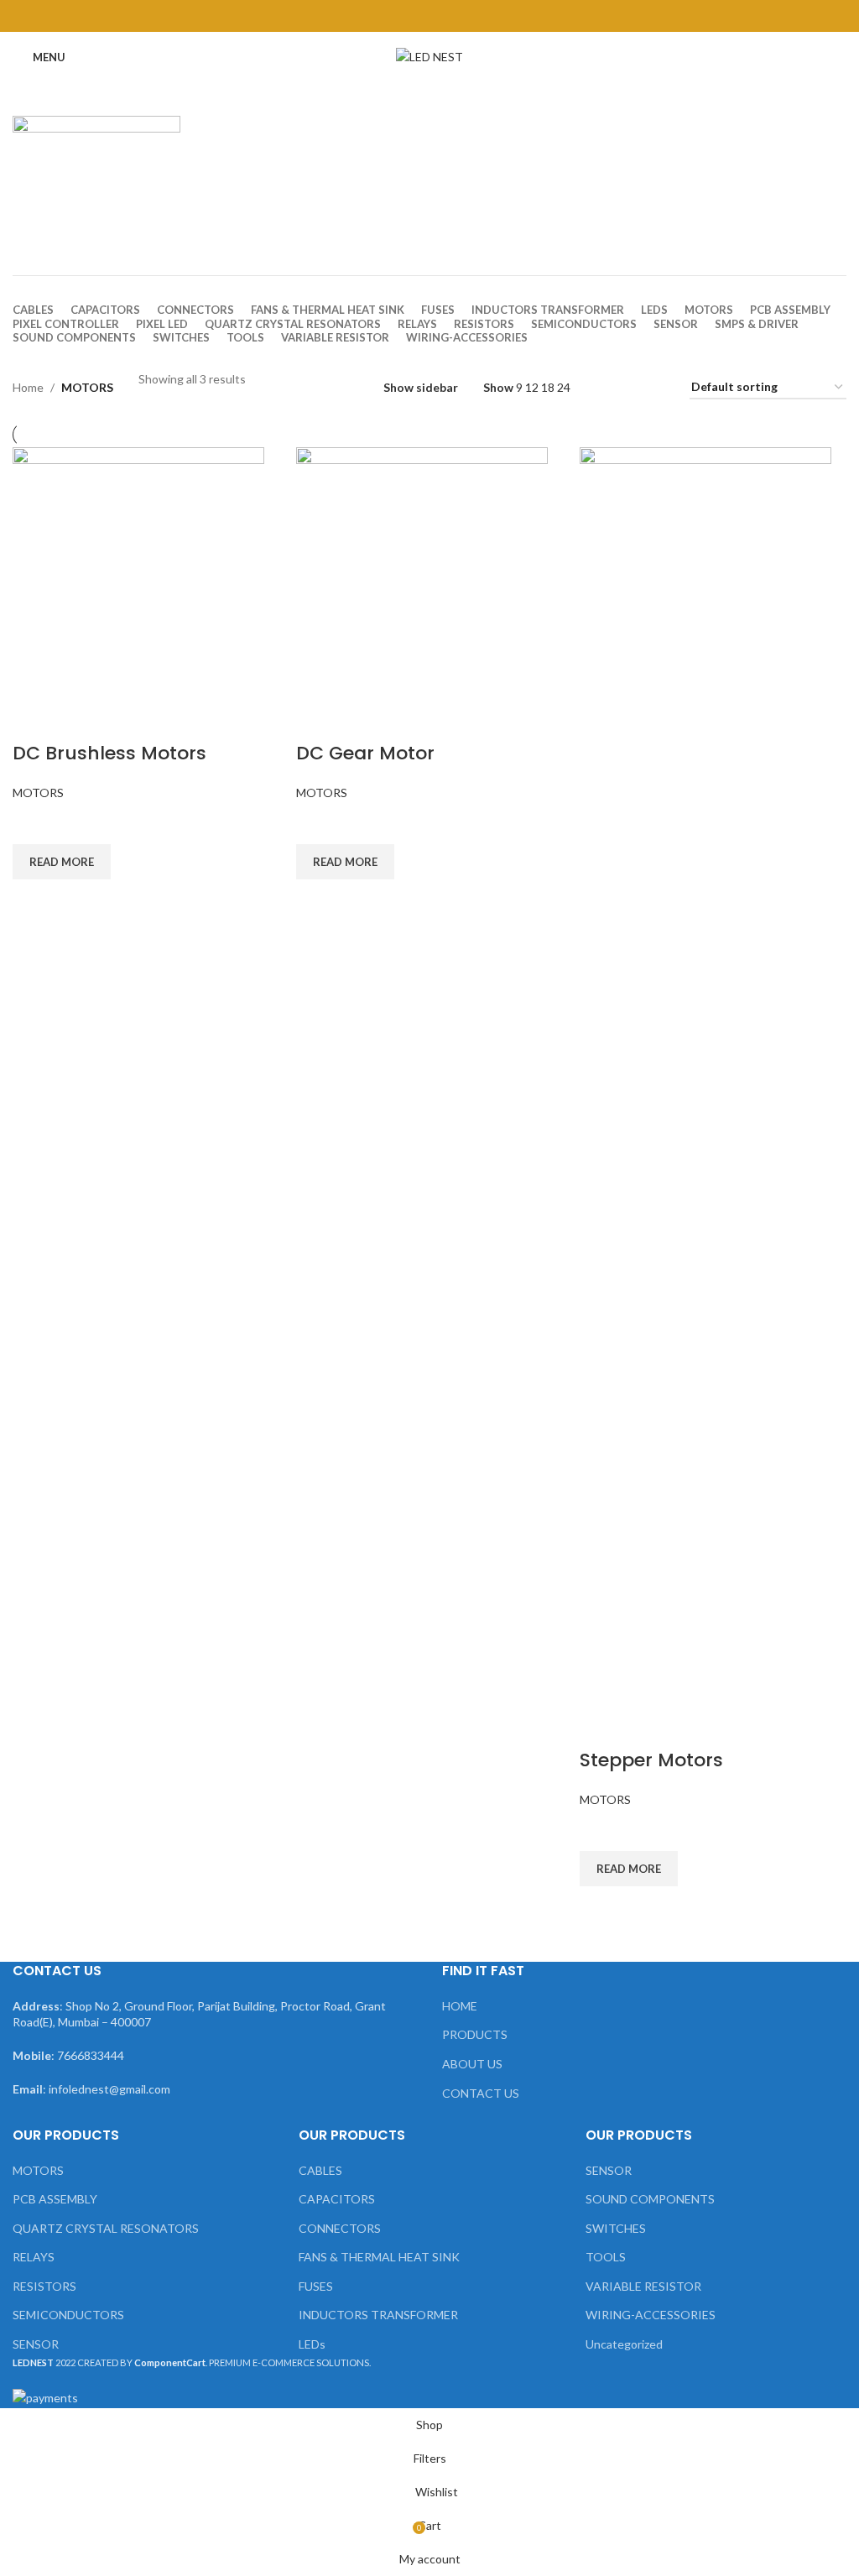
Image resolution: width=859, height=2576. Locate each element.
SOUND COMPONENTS (650, 2199)
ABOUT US (472, 2064)
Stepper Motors (651, 1760)
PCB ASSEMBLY (55, 2199)
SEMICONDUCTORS (68, 2315)
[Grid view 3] (630, 387)
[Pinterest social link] (429, 16)
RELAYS (34, 2257)
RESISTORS (44, 2286)
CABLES (320, 2170)
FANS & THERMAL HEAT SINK (379, 2257)
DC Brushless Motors (109, 753)
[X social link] (408, 16)
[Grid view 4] (656, 387)
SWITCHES (616, 2228)
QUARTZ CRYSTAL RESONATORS (106, 2228)
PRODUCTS (475, 2034)
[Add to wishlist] (34, 823)
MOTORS (38, 793)
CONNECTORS (340, 2228)
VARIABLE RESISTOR (643, 2286)
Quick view (34, 900)
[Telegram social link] (472, 16)
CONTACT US (481, 2093)
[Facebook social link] (387, 16)
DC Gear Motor (365, 753)
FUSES (316, 2286)
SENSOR (36, 2344)
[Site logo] (429, 56)
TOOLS (606, 2257)
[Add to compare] (34, 720)
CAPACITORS (337, 2199)
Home (28, 387)
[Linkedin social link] (451, 16)
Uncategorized (624, 2344)
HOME (460, 2006)
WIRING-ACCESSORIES (651, 2315)
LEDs (312, 2344)
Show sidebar (421, 387)
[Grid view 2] (604, 387)
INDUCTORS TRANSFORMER (378, 2315)
